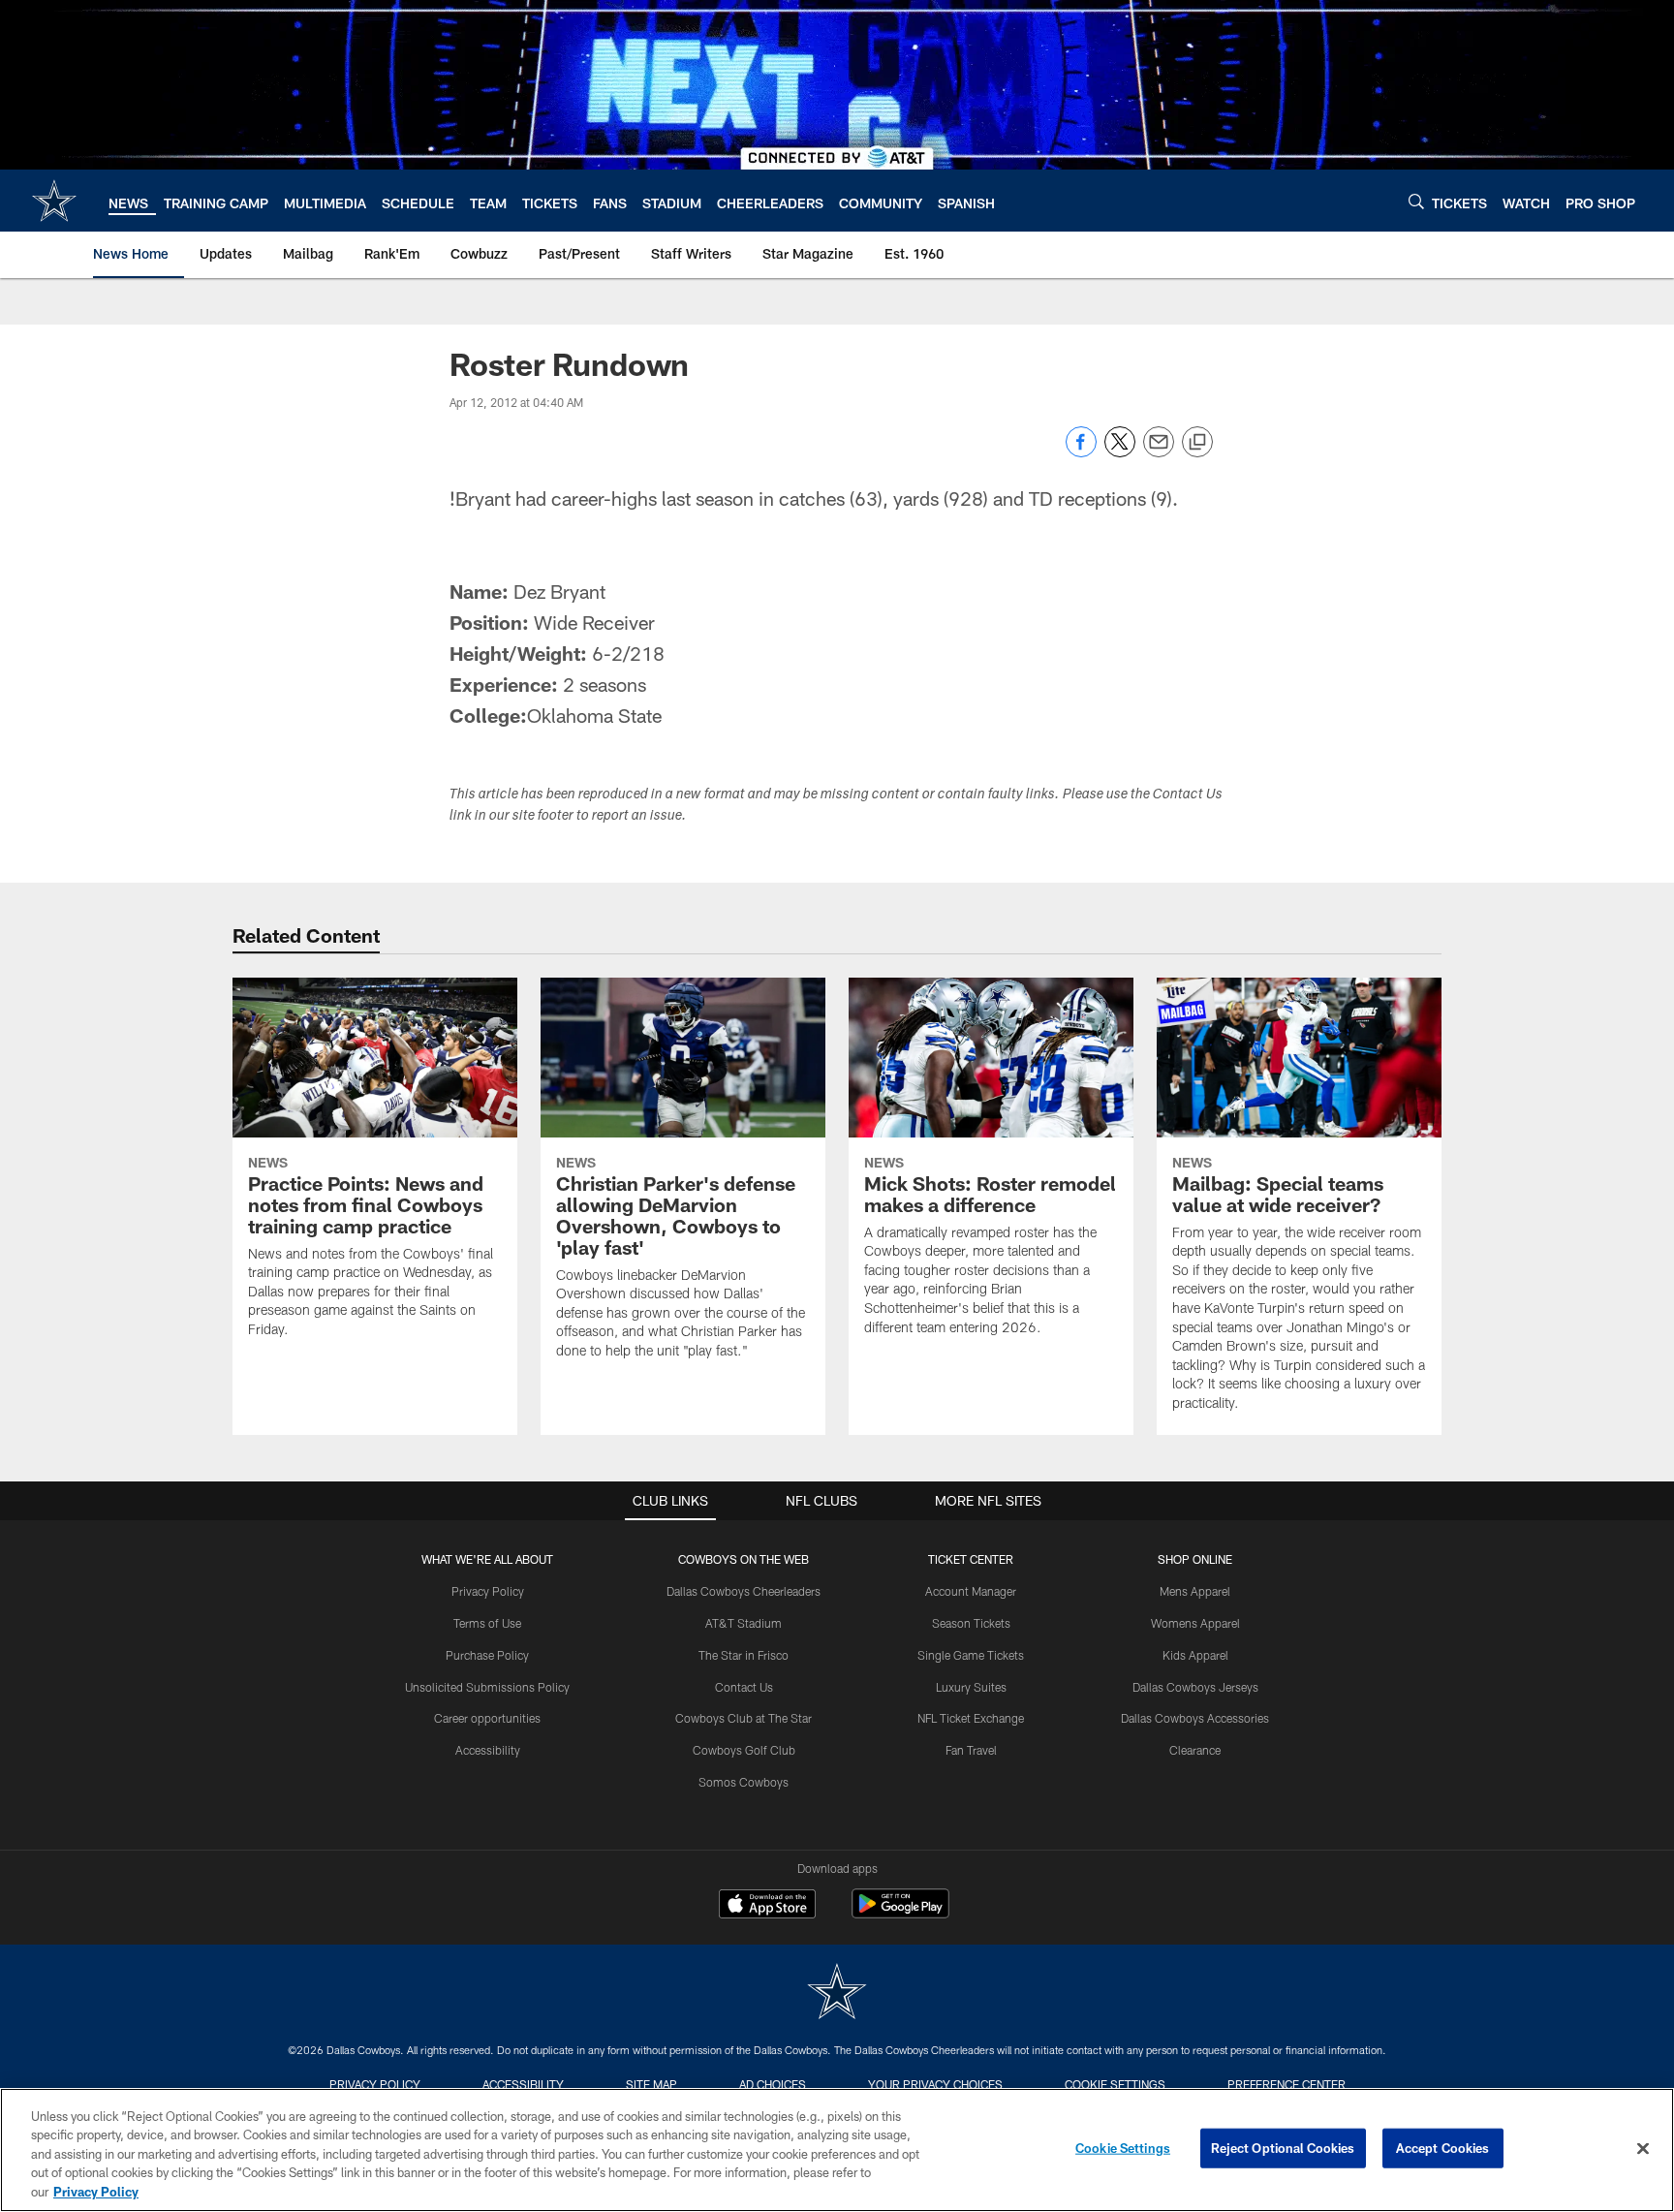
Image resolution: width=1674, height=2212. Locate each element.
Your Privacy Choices (935, 2084)
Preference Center (1286, 2084)
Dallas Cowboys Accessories (1195, 1718)
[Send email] (1159, 452)
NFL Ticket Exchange (971, 1718)
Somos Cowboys (744, 1782)
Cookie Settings (1115, 2084)
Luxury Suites (971, 1687)
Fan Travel (971, 1750)
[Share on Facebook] (1081, 452)
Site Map (651, 2084)
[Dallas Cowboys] (837, 1994)
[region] (837, 2150)
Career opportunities (487, 1718)
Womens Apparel (1195, 1623)
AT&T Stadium (744, 1623)
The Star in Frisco (744, 1655)
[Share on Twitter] (1120, 452)
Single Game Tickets (971, 1655)
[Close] (1643, 2149)
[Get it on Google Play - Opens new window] (900, 1913)
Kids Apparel (1195, 1655)
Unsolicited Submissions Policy (487, 1687)
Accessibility (488, 1750)
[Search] (1416, 201)
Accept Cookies (1443, 2148)
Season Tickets (971, 1623)
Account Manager (971, 1591)
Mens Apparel (1195, 1591)
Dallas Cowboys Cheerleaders (744, 1591)
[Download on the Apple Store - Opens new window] (767, 1906)
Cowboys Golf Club (744, 1750)
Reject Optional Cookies (1283, 2148)
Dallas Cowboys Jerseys (1195, 1687)
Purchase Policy (487, 1655)
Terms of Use (487, 1623)
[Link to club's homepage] (54, 201)
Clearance (1195, 1750)
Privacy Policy (488, 1591)
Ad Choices (773, 2084)
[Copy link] (1197, 443)
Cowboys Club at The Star (744, 1718)
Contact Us (744, 1687)
